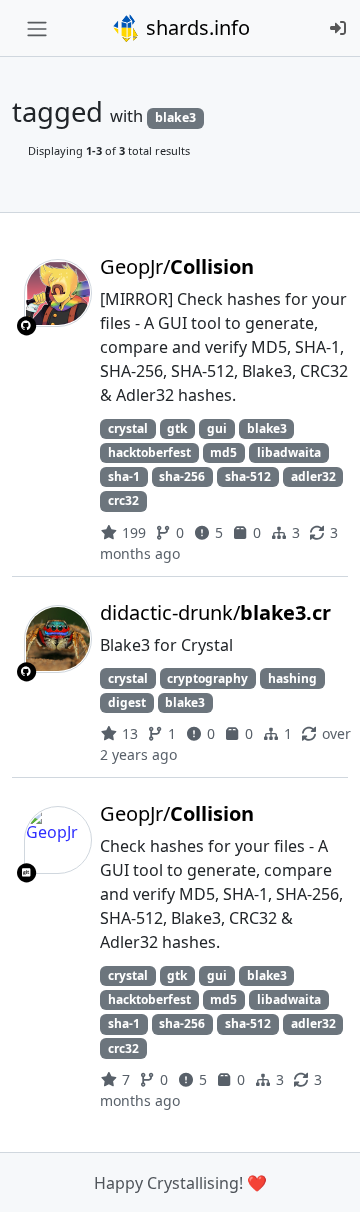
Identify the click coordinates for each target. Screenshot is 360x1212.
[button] (323, 1177)
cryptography (207, 678)
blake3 (267, 428)
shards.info (195, 27)
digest (127, 702)
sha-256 (182, 476)
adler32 (313, 476)
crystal (128, 428)
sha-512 (248, 476)
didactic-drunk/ (215, 612)
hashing (292, 678)
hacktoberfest (149, 452)
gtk (177, 428)
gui (217, 428)
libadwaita (289, 452)
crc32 (123, 500)
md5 (223, 452)
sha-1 (124, 476)
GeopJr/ (177, 266)
